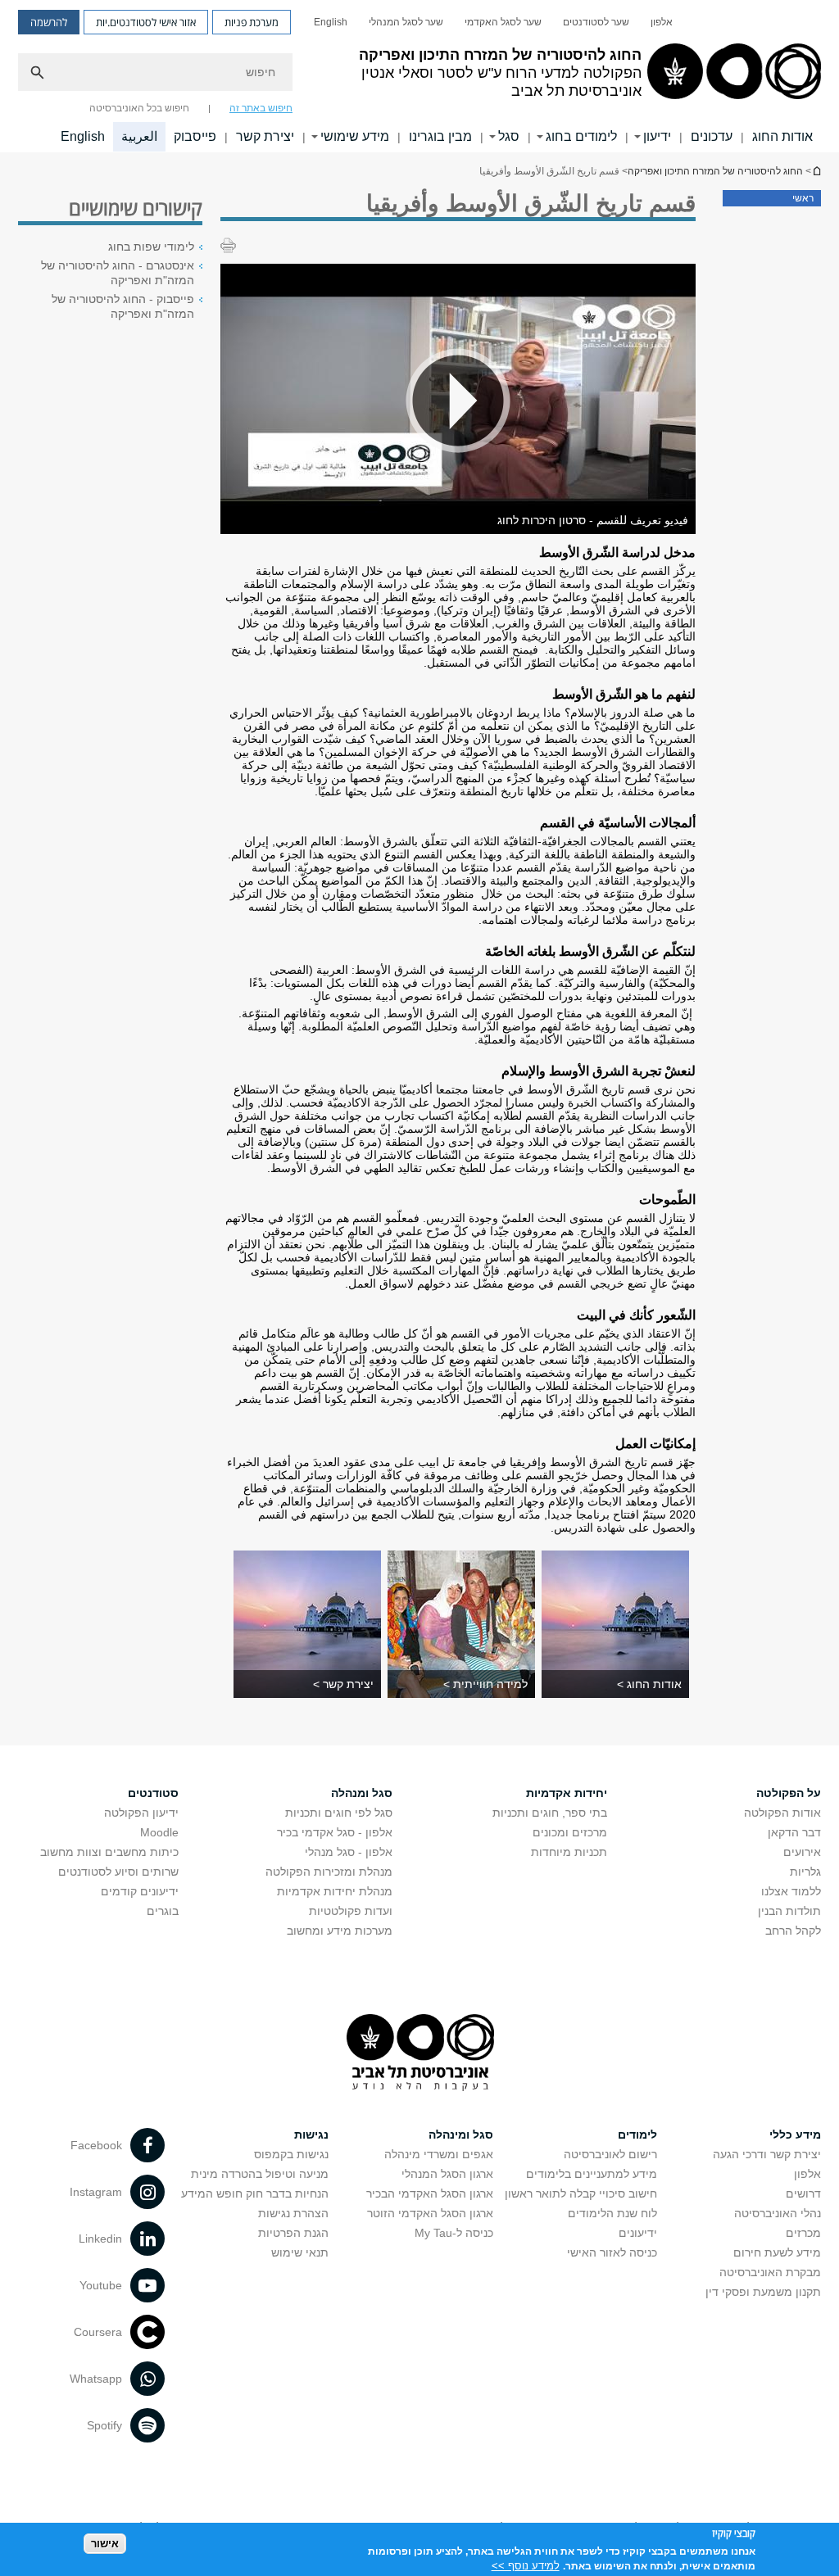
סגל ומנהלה (362, 1793)
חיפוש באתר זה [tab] (261, 108)
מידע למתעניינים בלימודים (592, 2174)
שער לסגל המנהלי (406, 22)
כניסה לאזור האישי (612, 2252)
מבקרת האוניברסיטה (770, 2272)
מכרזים (803, 2233)
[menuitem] (662, 22)
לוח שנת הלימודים (612, 2213)
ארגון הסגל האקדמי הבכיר (430, 2193)
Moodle (159, 1832)
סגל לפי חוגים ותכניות (339, 1813)
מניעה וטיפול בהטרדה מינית (260, 2174)
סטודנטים (153, 1793)
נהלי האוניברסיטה (778, 2213)
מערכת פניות (252, 22)
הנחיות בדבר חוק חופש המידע (255, 2193)
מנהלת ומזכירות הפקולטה (329, 1872)
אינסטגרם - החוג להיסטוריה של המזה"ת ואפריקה (118, 273)
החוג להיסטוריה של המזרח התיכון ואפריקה (816, 171)
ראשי (803, 198)
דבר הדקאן (794, 1832)
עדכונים (712, 136)
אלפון (662, 22)
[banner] (419, 76)
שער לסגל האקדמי (503, 22)
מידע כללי (795, 2135)
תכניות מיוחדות (569, 1852)
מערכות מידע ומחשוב (340, 1931)
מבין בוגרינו (440, 136)
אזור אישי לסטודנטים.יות (146, 22)
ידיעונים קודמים (140, 1891)
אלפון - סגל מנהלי (349, 1852)
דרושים (803, 2193)
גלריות (805, 1872)
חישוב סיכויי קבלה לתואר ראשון (581, 2193)
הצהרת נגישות (293, 2213)
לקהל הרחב (793, 1931)
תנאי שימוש (300, 2252)
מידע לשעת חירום (777, 2252)
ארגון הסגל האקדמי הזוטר (430, 2213)
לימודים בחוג (581, 136)
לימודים (637, 2135)
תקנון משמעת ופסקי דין (763, 2292)
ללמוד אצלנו (791, 1891)
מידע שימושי (355, 136)
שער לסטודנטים (596, 22)
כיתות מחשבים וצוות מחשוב (109, 1852)
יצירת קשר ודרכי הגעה (767, 2154)
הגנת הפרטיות (293, 2233)
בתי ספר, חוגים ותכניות (550, 1813)
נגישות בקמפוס (291, 2154)
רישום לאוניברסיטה (610, 2154)
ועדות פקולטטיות (351, 1911)
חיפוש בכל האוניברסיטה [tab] (139, 108)
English (331, 22)
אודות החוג (782, 136)
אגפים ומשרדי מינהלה (439, 2154)
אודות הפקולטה (782, 1813)
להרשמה (49, 22)
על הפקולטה (789, 1793)
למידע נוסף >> (526, 2566)
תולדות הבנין (789, 1911)
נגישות (311, 2135)
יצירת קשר (265, 136)
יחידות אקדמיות (567, 1793)
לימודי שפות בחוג (151, 247)
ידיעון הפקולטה (141, 1813)
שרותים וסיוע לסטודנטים (118, 1872)
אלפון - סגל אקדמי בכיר (335, 1832)
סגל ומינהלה (461, 2135)
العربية (139, 136)
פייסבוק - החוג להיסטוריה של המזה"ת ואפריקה (123, 306)
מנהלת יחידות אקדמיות (335, 1891)
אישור (105, 2544)
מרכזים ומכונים (570, 1832)
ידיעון (657, 136)
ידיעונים (638, 2233)
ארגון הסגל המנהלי (447, 2174)
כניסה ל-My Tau (454, 2233)
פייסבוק (195, 136)
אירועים (802, 1852)
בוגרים (163, 1911)
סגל (509, 136)
